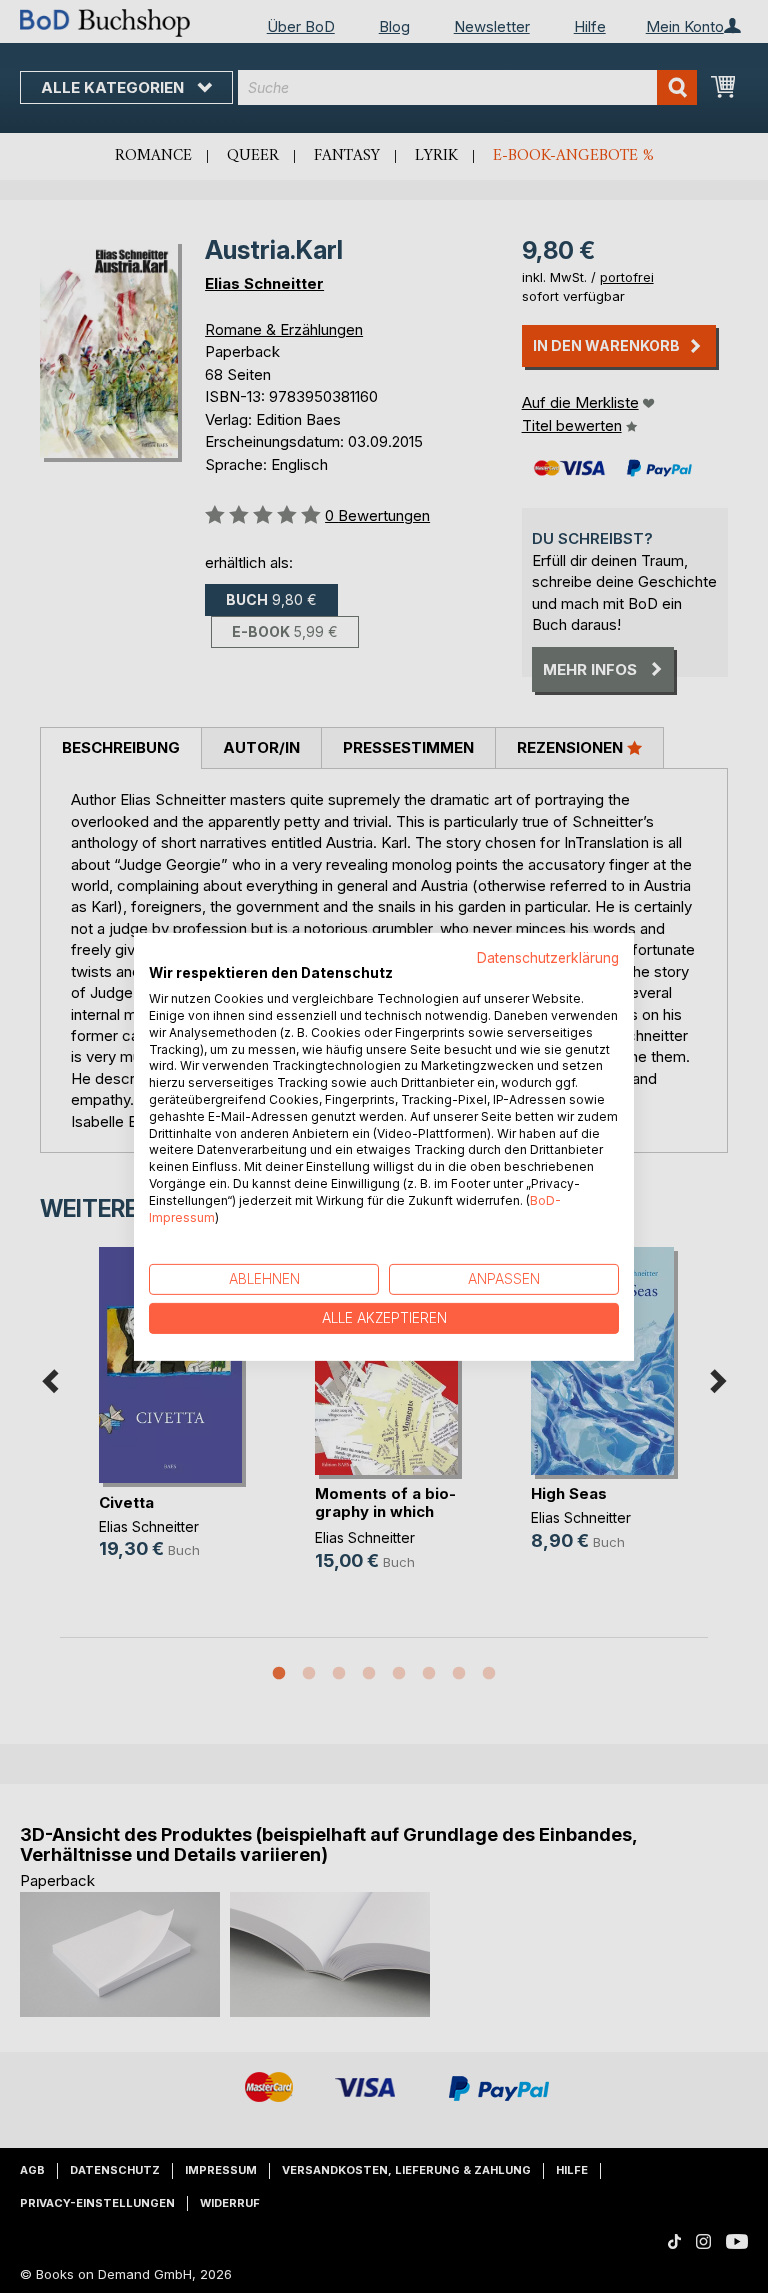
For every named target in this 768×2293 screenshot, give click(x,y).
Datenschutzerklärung (548, 957)
